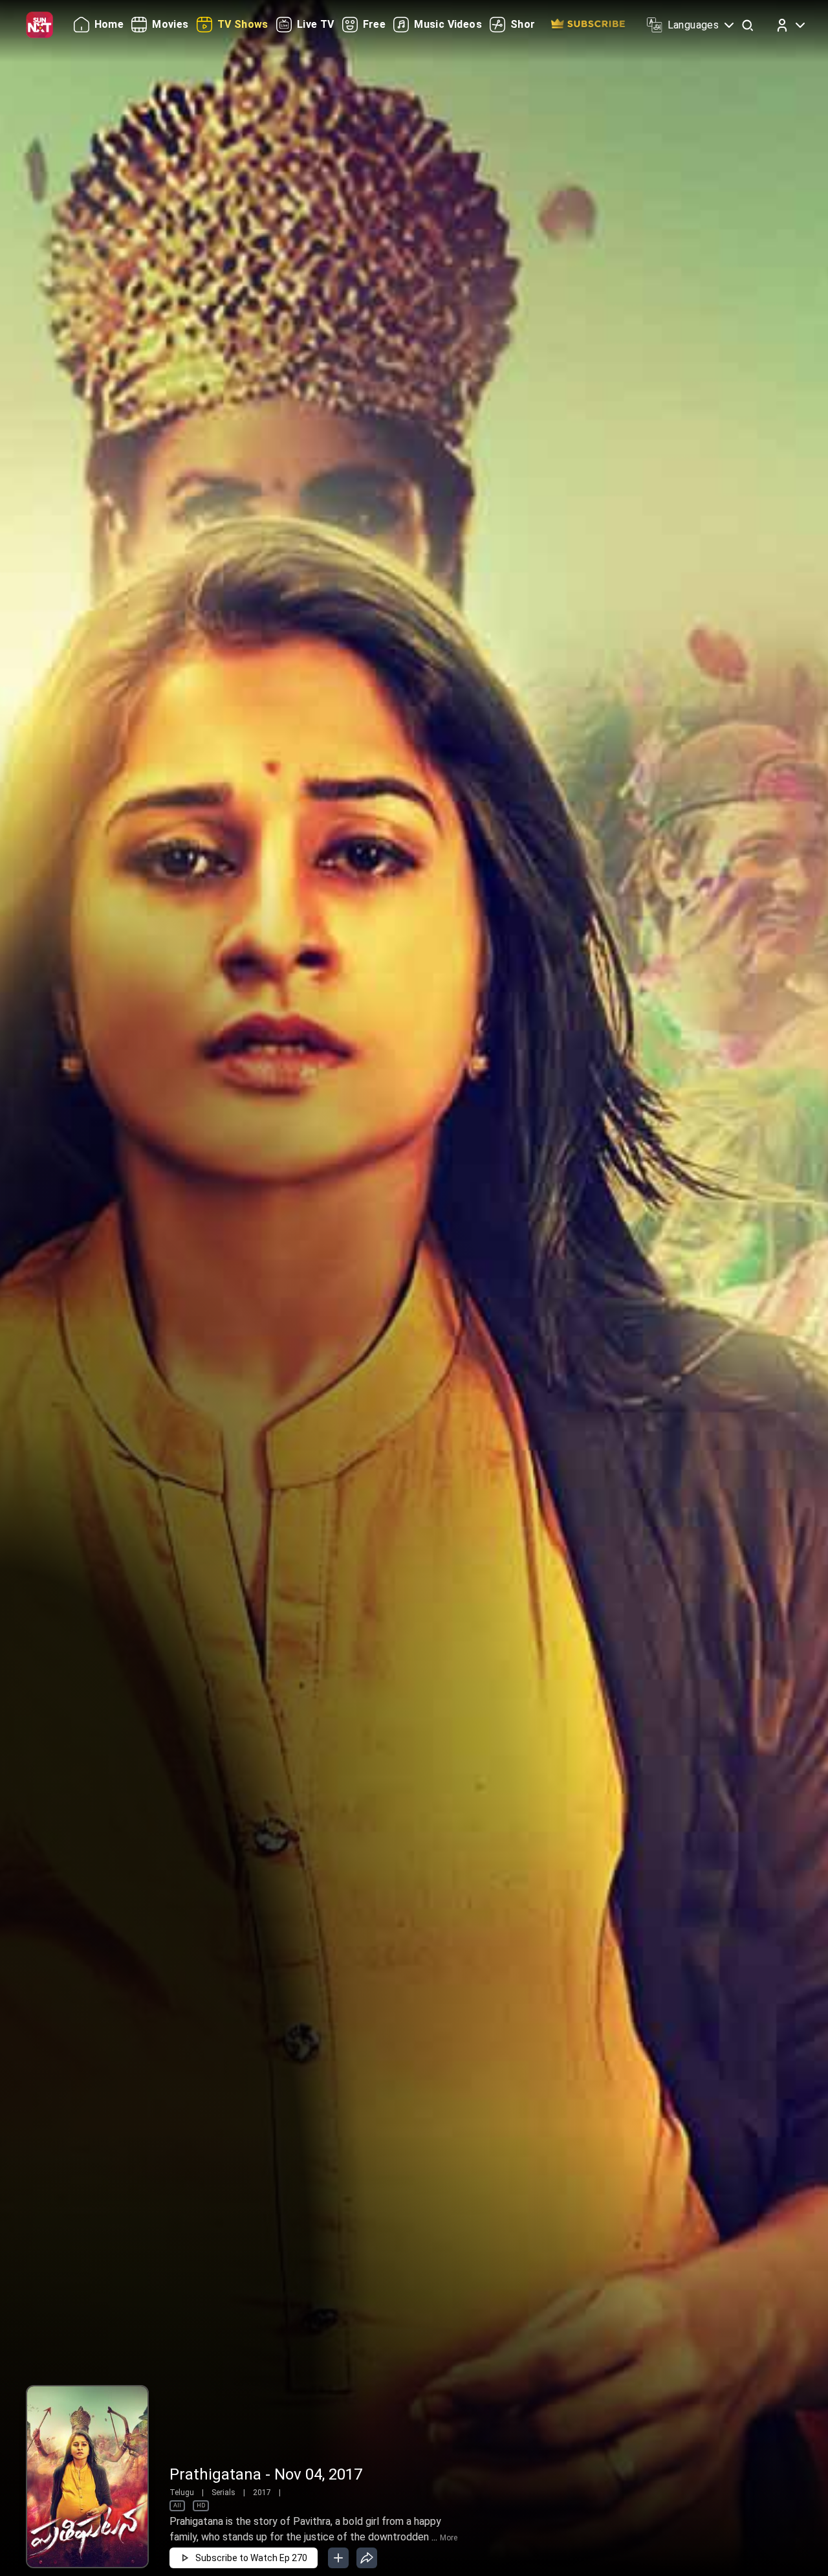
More (449, 2538)
